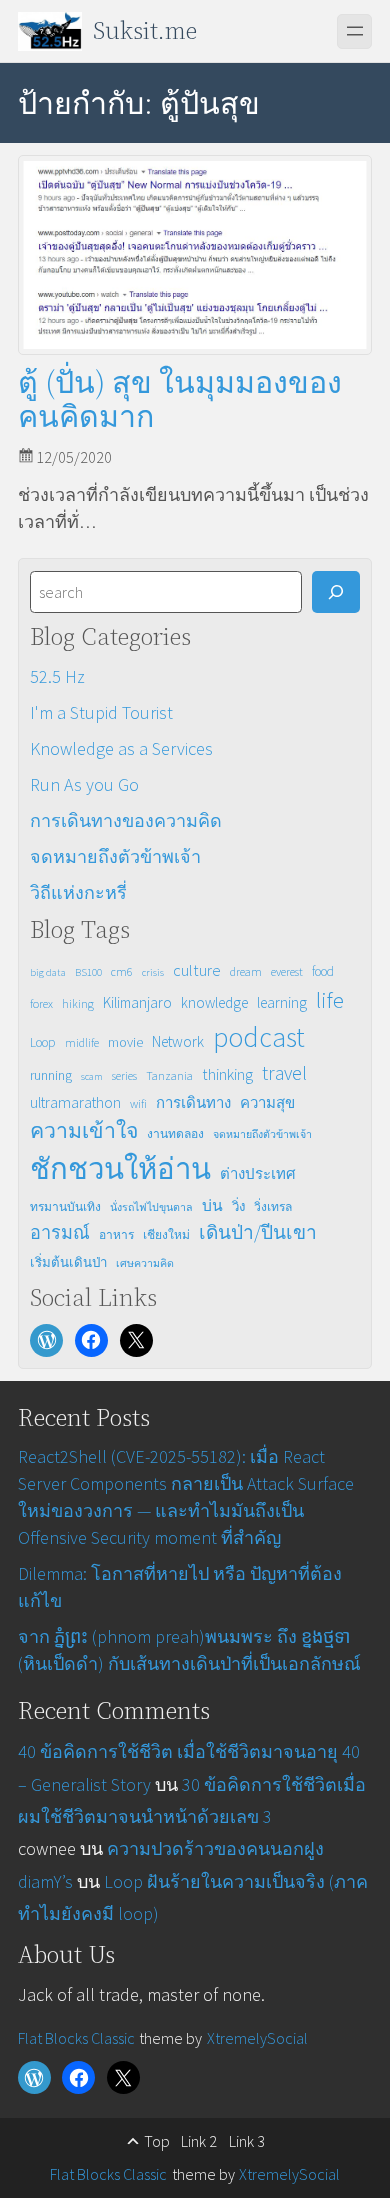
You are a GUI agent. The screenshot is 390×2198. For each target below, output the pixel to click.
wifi (138, 1103)
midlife (82, 1042)
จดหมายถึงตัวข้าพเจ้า (115, 856)
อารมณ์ (60, 1232)
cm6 (122, 971)
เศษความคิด (145, 1263)
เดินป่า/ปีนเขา (258, 1232)
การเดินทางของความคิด (126, 820)
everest (287, 971)
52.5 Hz (57, 676)
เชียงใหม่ (166, 1234)
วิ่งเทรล (273, 1206)
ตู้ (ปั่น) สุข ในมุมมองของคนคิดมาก (180, 399)
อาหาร (116, 1234)
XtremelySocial (257, 2038)
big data (48, 972)
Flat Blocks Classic (76, 2038)
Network (178, 1041)
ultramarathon (75, 1102)
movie (125, 1042)
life (330, 1000)
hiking (78, 1003)
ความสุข (267, 1102)
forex (41, 1003)
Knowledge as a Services (121, 748)
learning (282, 1002)
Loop (43, 1042)
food (323, 971)
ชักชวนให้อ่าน (120, 1168)
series (124, 1075)
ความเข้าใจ (84, 1130)
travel (284, 1073)
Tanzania (169, 1075)
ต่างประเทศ (258, 1173)
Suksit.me (145, 30)
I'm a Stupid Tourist (101, 712)
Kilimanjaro (137, 1002)
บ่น (212, 1205)
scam (92, 1076)
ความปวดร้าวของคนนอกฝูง (215, 1848)
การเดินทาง (193, 1102)
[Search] (335, 592)
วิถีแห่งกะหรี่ (78, 892)
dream (246, 971)
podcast (259, 1037)
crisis (153, 972)
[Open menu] (354, 31)
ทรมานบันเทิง (65, 1206)
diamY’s (45, 1881)
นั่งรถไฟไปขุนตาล (151, 1207)
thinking (227, 1074)
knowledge (214, 1002)
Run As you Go (84, 784)
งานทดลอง (175, 1133)
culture (197, 970)
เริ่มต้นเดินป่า (68, 1262)
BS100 (88, 972)
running (51, 1075)
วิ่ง (238, 1206)
